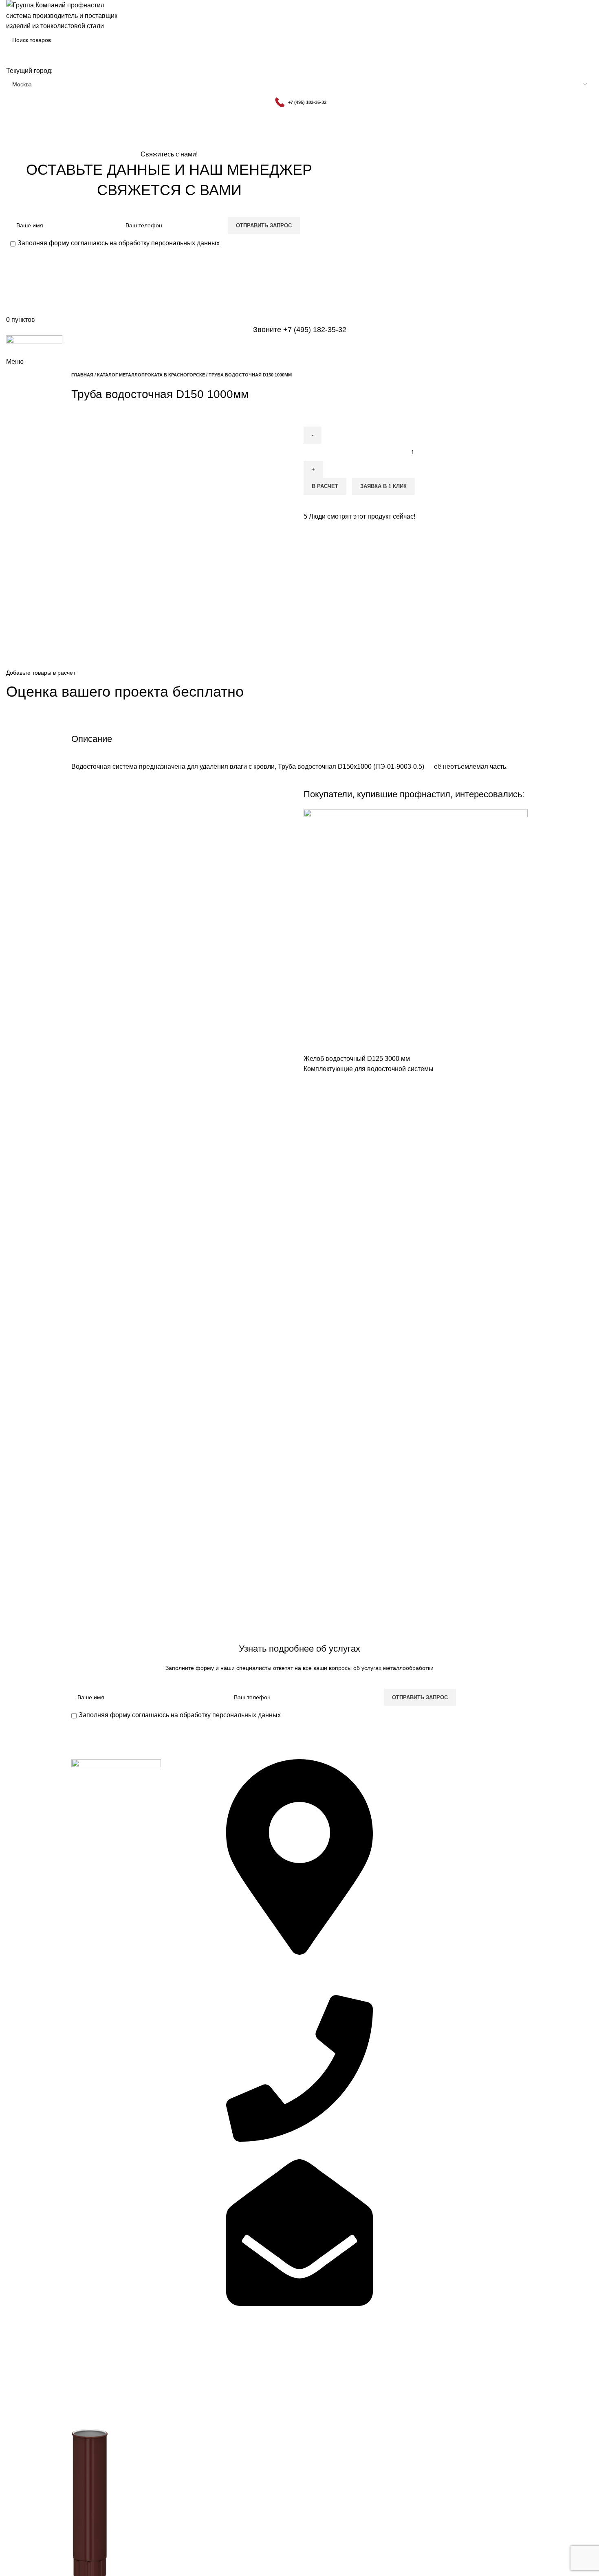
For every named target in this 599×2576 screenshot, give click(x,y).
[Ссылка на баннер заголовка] (299, 1288)
